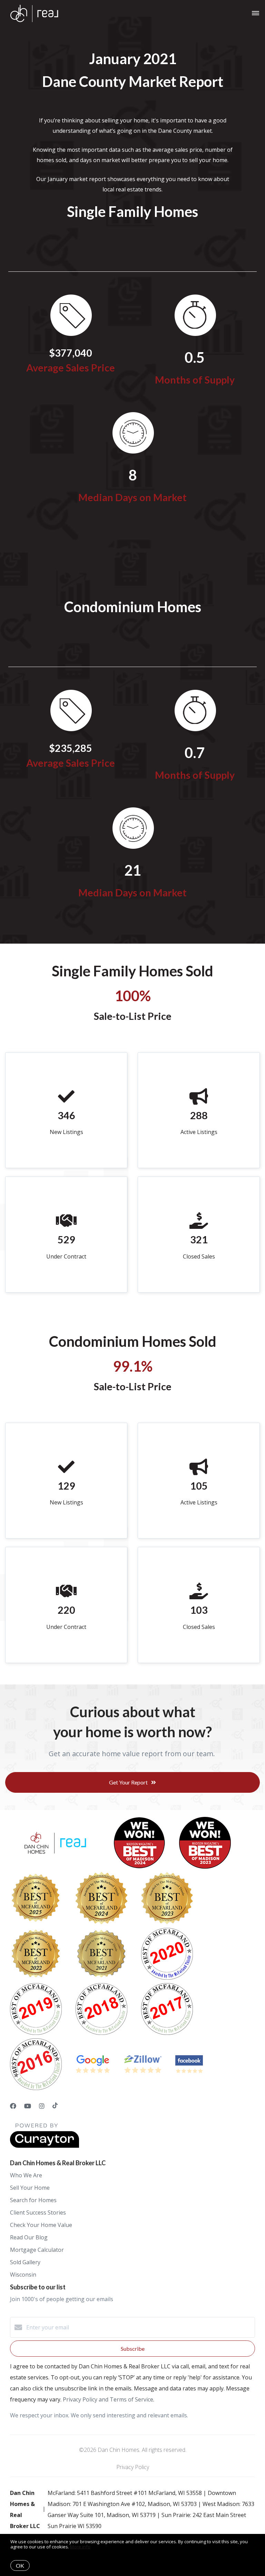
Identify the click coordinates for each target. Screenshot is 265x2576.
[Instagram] (42, 2106)
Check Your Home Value (41, 2225)
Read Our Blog (29, 2237)
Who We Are (26, 2175)
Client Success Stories (38, 2212)
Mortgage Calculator (37, 2250)
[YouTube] (28, 2106)
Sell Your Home (30, 2188)
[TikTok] (55, 2106)
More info (80, 2547)
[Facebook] (13, 2106)
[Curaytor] (45, 2146)
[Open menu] (256, 13)
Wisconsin (23, 2275)
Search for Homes (33, 2200)
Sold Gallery (25, 2262)
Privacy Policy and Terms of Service (108, 2399)
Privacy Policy (133, 2467)
